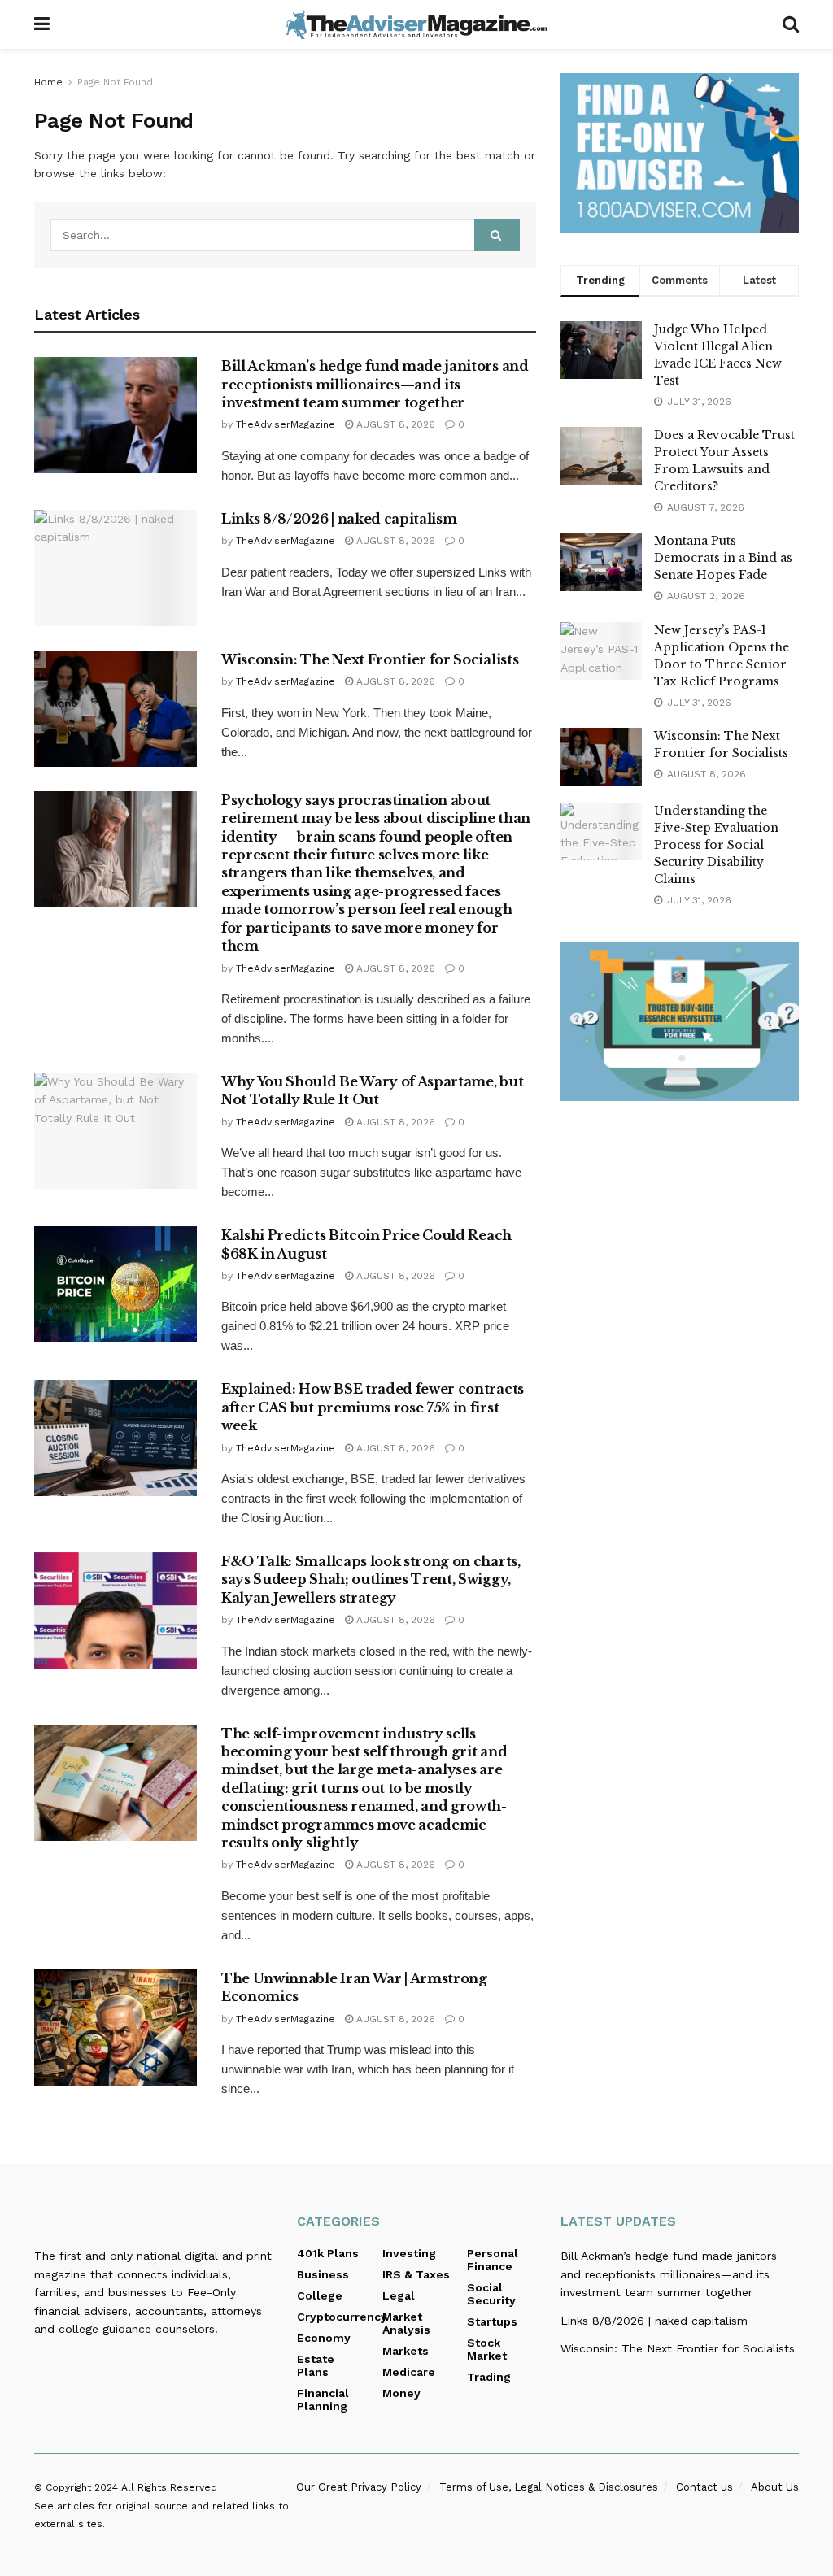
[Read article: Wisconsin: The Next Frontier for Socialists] (116, 709)
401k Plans (328, 2253)
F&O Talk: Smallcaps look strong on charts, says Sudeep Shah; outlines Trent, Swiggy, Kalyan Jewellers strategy (371, 1580)
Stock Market (487, 2349)
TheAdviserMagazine (286, 424)
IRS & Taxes (416, 2274)
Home (48, 82)
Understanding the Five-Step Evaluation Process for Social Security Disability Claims (716, 845)
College (320, 2295)
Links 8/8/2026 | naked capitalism (339, 519)
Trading (489, 2377)
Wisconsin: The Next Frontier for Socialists (370, 659)
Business (323, 2274)
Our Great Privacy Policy (359, 2487)
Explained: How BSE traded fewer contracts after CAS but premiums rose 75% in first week (373, 1407)
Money (401, 2393)
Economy (324, 2338)
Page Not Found (115, 82)
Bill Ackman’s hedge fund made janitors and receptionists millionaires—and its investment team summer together (375, 384)
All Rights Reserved (169, 2487)
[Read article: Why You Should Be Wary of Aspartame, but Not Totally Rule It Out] (116, 1131)
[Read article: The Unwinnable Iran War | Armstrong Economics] (116, 2028)
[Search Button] (791, 24)
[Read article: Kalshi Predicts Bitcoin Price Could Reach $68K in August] (116, 1284)
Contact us (704, 2487)
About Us (775, 2487)
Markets (406, 2351)
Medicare (409, 2372)
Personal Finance (493, 2260)
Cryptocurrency (342, 2317)
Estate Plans (316, 2365)
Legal (399, 2295)
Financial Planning (323, 2400)
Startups (492, 2321)
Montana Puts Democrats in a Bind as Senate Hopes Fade (723, 558)
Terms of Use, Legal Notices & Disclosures (549, 2487)
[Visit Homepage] (416, 24)
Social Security (491, 2294)
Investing (409, 2253)
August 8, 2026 (394, 424)
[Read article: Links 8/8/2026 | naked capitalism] (116, 568)
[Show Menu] (42, 24)
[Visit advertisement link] (680, 153)
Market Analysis (406, 2323)
